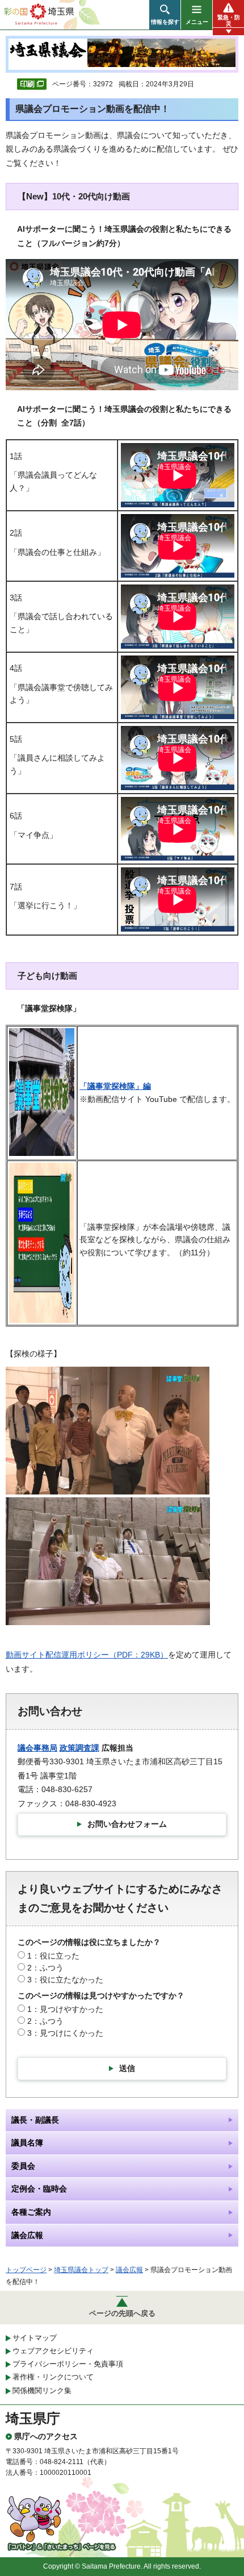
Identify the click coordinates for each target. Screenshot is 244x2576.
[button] (165, 15)
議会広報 (129, 2270)
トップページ (26, 2270)
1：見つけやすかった (65, 2009)
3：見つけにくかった (65, 2033)
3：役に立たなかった (65, 1980)
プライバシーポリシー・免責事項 (68, 2364)
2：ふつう (45, 1968)
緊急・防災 (229, 20)
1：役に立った (53, 1956)
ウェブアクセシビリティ (53, 2351)
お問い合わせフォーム (127, 1824)
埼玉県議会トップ (81, 2270)
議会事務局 (37, 1748)
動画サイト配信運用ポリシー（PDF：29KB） (87, 1655)
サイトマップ (35, 2338)
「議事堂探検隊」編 (115, 1086)
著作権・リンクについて (53, 2377)
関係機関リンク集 (42, 2391)
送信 (127, 2068)
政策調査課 (79, 1748)
